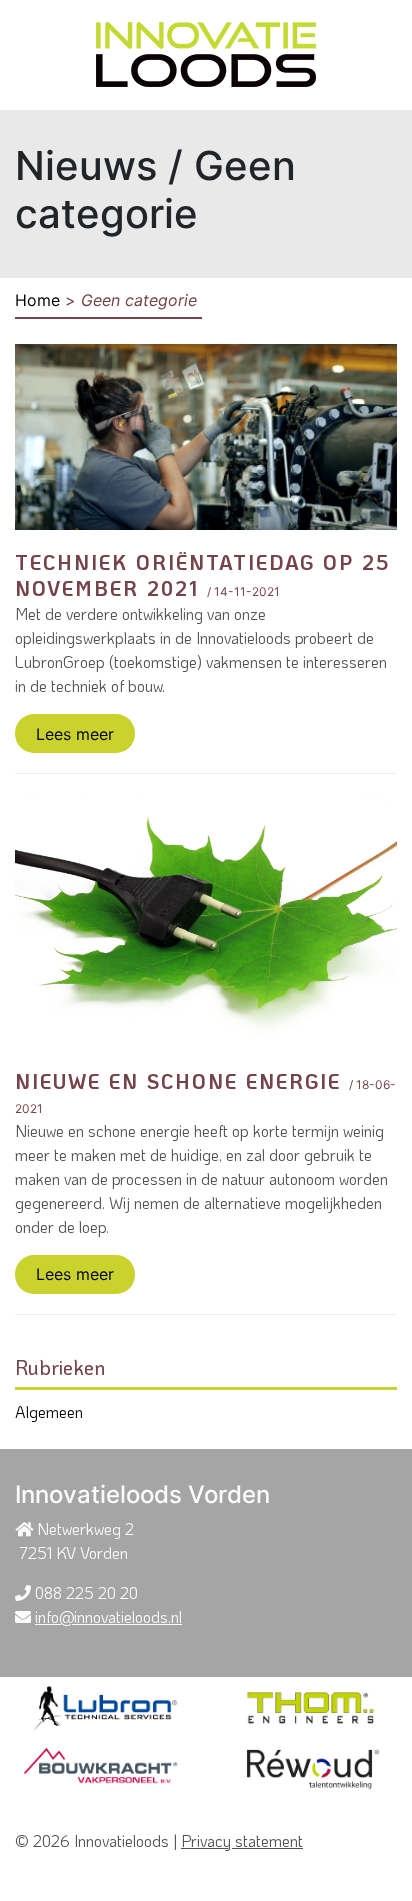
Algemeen (49, 1411)
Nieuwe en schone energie (178, 1081)
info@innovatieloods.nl (108, 1616)
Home (37, 300)
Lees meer (75, 734)
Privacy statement (242, 1840)
